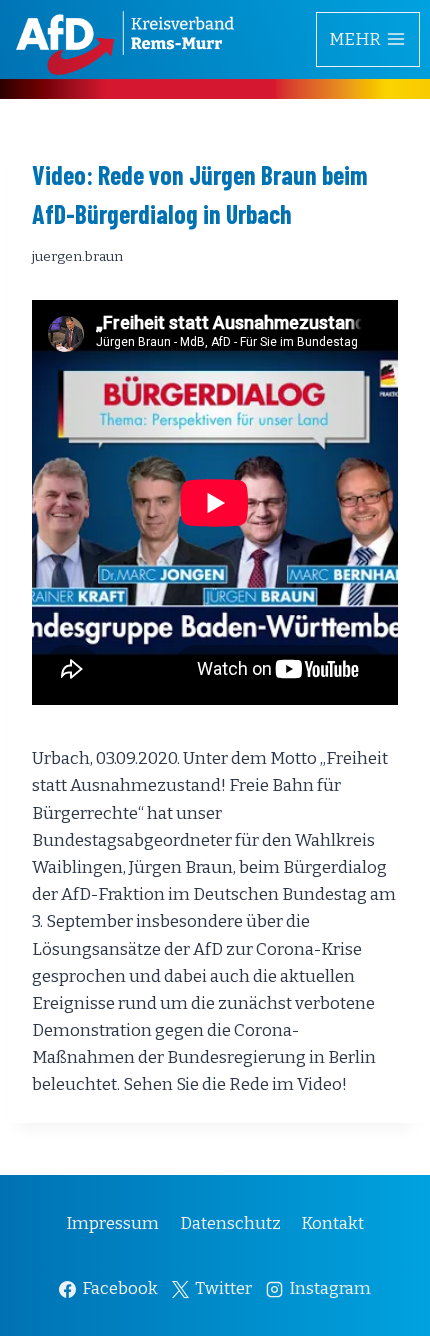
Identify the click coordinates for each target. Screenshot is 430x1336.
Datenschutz (230, 1223)
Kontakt (332, 1223)
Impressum (112, 1223)
